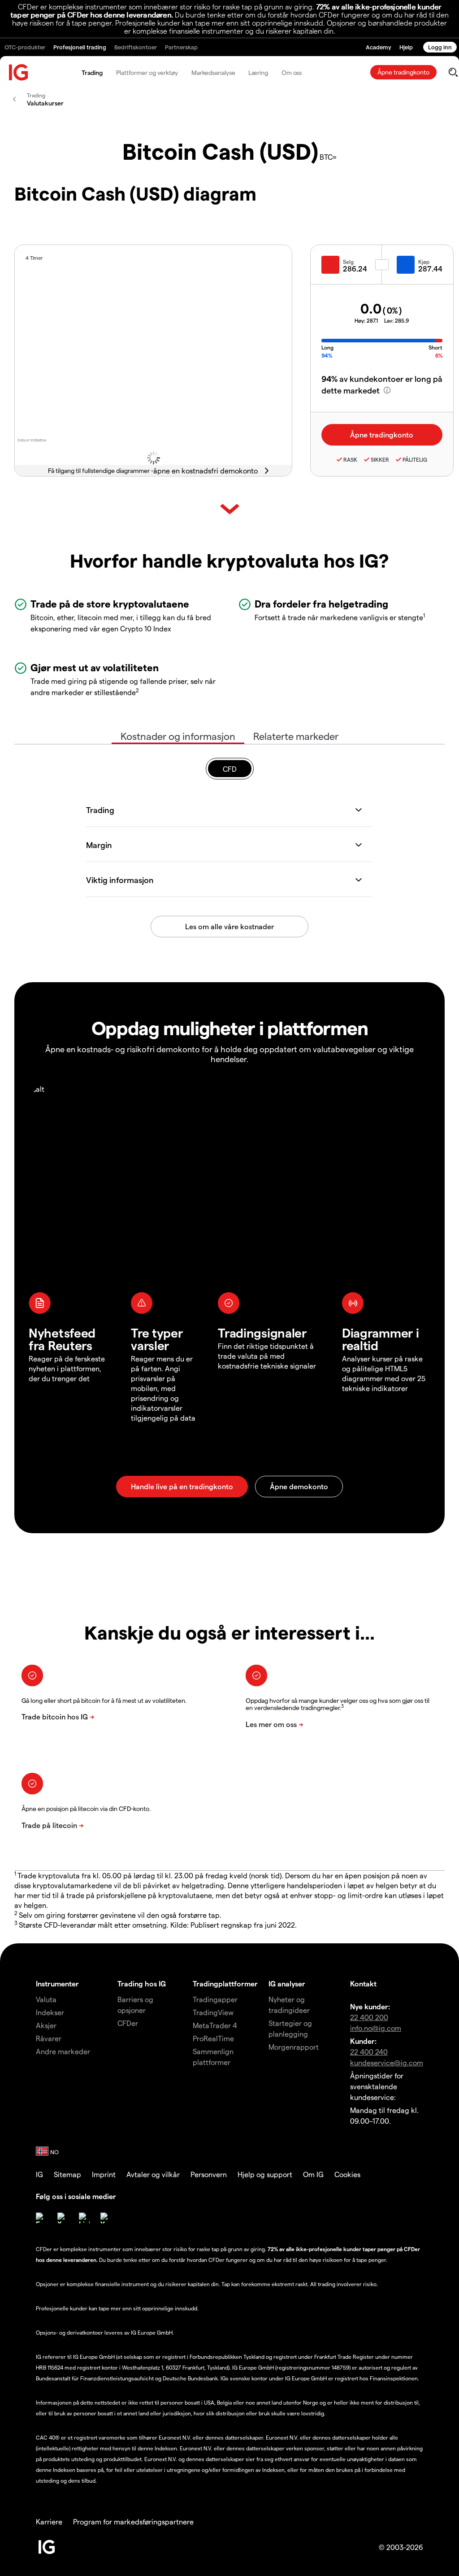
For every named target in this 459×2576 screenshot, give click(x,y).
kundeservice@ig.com (387, 2062)
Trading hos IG (142, 1983)
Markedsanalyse (213, 72)
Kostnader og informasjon (178, 736)
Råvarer (49, 2038)
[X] (63, 2218)
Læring (258, 72)
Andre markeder (63, 2051)
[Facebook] (41, 2218)
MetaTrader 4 (215, 2025)
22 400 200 (369, 2017)
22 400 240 (369, 2052)
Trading (92, 72)
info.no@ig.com (376, 2028)
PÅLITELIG (415, 459)
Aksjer (46, 2025)
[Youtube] (106, 2218)
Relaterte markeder (296, 736)
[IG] (19, 72)
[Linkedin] (84, 2218)
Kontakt (363, 1983)
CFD (230, 769)
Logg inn (440, 47)
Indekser (50, 2012)
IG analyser (287, 1983)
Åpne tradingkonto (403, 72)
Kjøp (424, 262)
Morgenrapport (294, 2047)
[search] (453, 72)
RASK (350, 459)
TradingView (213, 2012)
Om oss (292, 72)
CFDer (128, 2023)
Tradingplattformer (225, 1983)
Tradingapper (215, 1999)
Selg (348, 262)
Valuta (46, 1999)
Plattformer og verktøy (147, 72)
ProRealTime (213, 2038)
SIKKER (380, 459)
